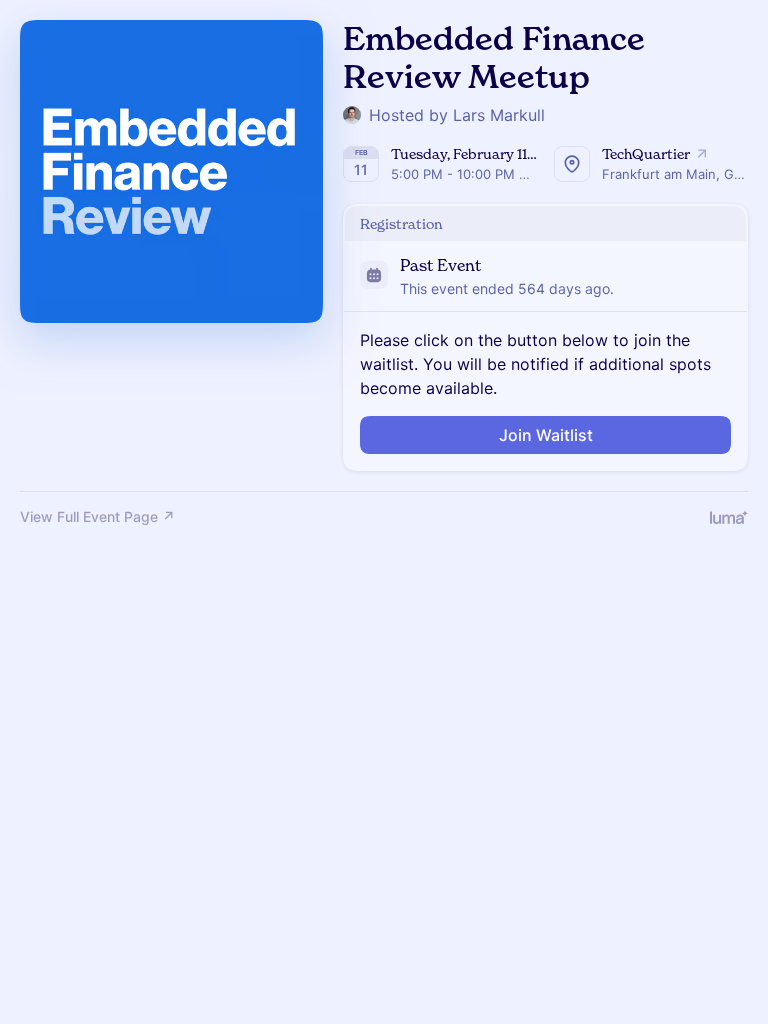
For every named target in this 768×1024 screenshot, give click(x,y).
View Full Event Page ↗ (97, 516)
